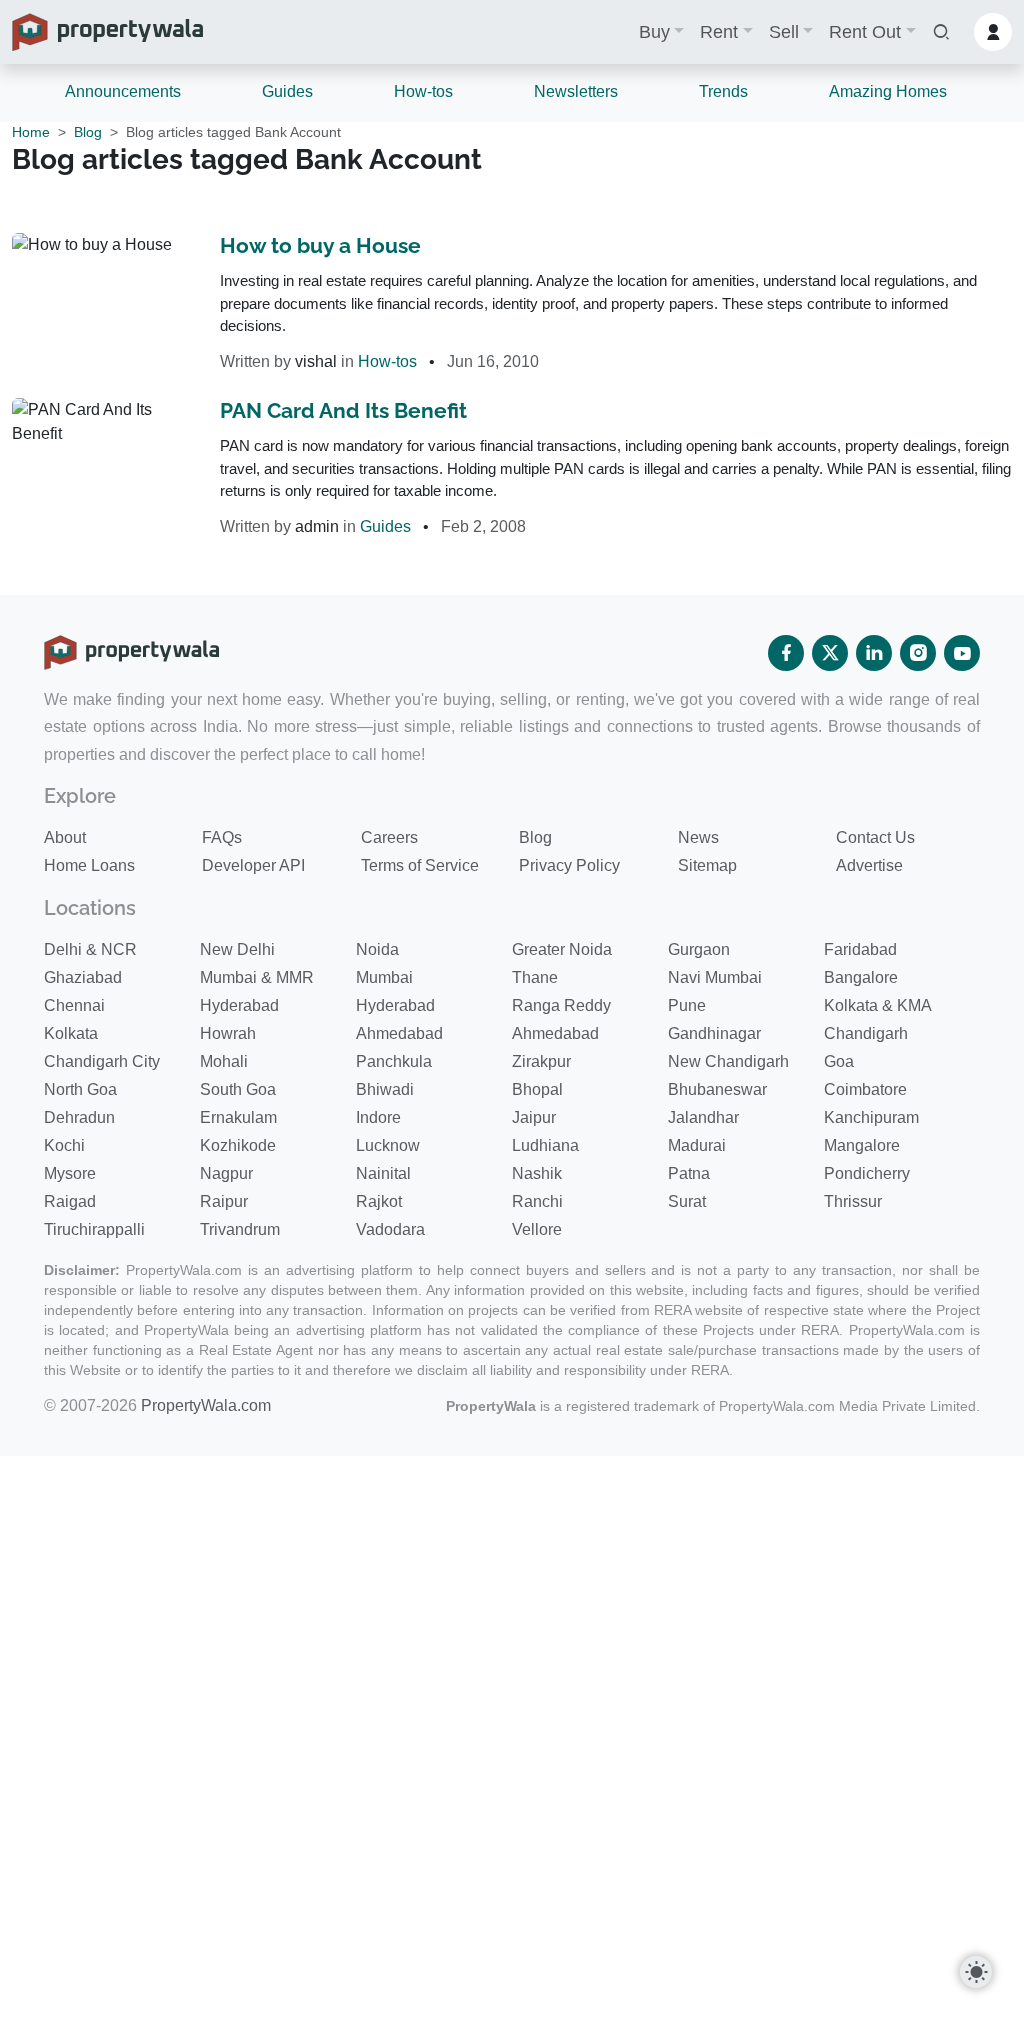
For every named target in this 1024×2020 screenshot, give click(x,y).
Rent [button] (719, 32)
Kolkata (71, 1033)
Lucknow (388, 1145)
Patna (689, 1173)
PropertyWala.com (206, 1405)
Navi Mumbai (715, 977)
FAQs (222, 837)
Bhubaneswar (717, 1089)
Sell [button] (784, 32)
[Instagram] (918, 653)
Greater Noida (562, 949)
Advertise (869, 865)
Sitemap (707, 865)
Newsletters (576, 91)
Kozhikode (238, 1145)
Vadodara (390, 1229)
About (65, 837)
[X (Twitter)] (830, 653)
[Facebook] (786, 653)
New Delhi (237, 949)
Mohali (224, 1061)
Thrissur (853, 1201)
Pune (687, 1005)
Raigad (70, 1201)
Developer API (253, 865)
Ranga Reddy (561, 1005)
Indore (378, 1117)
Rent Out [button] (865, 32)
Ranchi (537, 1201)
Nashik (537, 1173)
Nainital (383, 1173)
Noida (377, 949)
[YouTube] (962, 653)
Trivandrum (240, 1229)
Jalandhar (703, 1117)
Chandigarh (866, 1033)
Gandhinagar (714, 1033)
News (698, 837)
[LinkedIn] (874, 653)
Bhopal (537, 1089)
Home (31, 132)
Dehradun (79, 1117)
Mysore (70, 1173)
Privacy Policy (569, 865)
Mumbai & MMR (257, 977)
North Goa (80, 1089)
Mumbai (384, 977)
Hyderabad (239, 1005)
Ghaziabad (83, 977)
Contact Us (875, 837)
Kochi (64, 1145)
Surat (687, 1201)
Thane (535, 977)
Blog (88, 132)
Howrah (228, 1033)
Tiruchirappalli (94, 1229)
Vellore (537, 1229)
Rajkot (379, 1201)
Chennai (74, 1005)
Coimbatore (865, 1089)
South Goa (238, 1089)
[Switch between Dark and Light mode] (976, 1972)
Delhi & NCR (90, 949)
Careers (389, 837)
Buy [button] (654, 32)
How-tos (423, 91)
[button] (941, 32)
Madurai (697, 1145)
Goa (839, 1061)
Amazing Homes (888, 91)
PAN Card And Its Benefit (343, 410)
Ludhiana (545, 1145)
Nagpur (226, 1173)
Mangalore (862, 1145)
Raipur (224, 1201)
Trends (723, 91)
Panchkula (394, 1061)
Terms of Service (420, 865)
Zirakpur (541, 1061)
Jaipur (534, 1117)
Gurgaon (699, 949)
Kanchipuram (871, 1117)
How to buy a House (320, 245)
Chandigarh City (102, 1061)
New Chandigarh (728, 1061)
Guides (287, 91)
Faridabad (860, 949)
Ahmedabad (399, 1033)
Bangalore (861, 977)
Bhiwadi (385, 1089)
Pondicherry (867, 1173)
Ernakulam (238, 1117)
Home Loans (89, 865)
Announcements (123, 91)
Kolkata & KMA (878, 1005)
